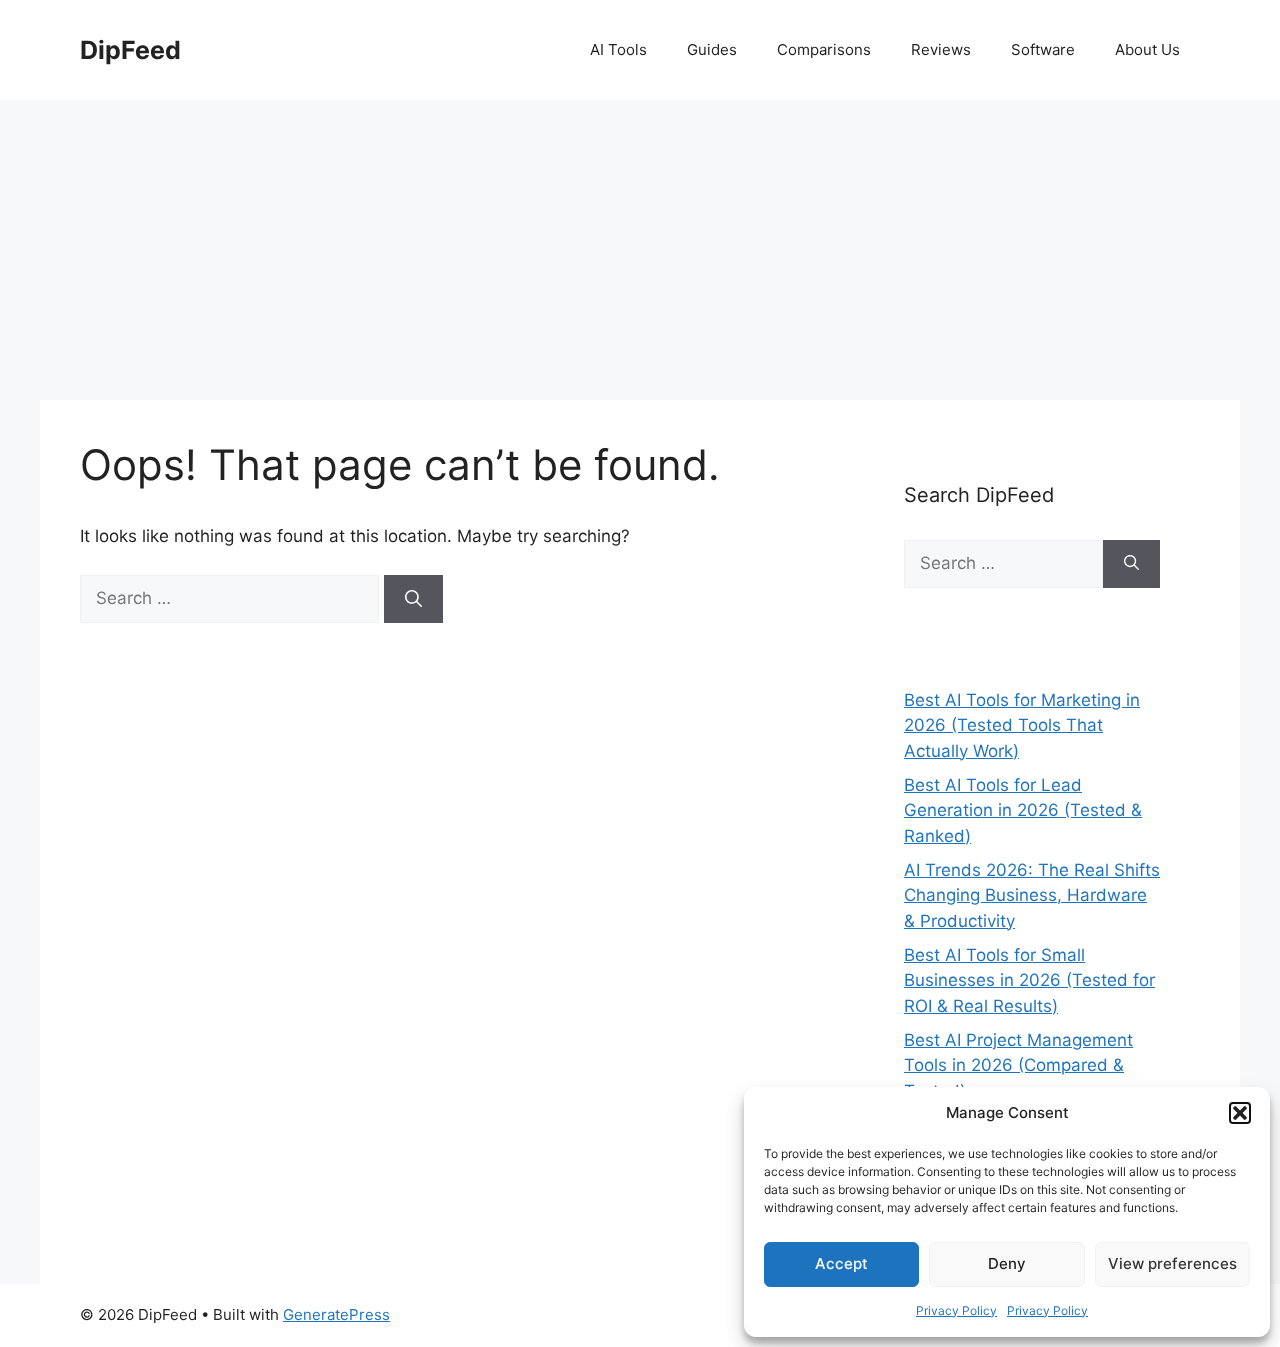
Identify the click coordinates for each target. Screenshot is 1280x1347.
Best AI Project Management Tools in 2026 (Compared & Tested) (1018, 1065)
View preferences (1172, 1263)
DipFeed (130, 50)
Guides (712, 49)
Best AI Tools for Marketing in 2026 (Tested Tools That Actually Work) (1022, 725)
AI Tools (618, 49)
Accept (841, 1263)
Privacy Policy (956, 1310)
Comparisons (824, 49)
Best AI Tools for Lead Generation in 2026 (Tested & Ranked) (1023, 810)
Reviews (941, 49)
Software (1043, 49)
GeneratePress (336, 1314)
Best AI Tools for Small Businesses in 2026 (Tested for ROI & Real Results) (1029, 980)
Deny (1007, 1263)
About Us (1147, 49)
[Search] (413, 599)
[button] (1240, 1113)
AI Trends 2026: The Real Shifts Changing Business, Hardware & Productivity (1032, 895)
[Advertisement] (640, 250)
